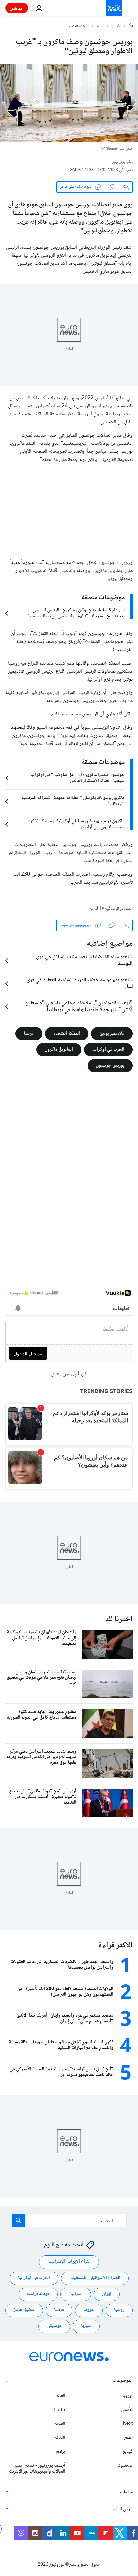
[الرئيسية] (131, 26)
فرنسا (29, 1033)
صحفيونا (125, 2466)
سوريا (86, 2326)
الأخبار (117, 27)
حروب (89, 2310)
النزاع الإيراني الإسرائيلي (69, 2262)
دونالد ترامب (38, 2294)
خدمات (126, 2493)
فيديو (128, 2452)
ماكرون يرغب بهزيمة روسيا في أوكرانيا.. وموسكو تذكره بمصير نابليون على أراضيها (77, 824)
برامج (60, 2452)
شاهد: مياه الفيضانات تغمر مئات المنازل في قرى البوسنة (84, 961)
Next (128, 2424)
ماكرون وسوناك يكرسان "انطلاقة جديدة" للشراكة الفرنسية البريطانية (73, 801)
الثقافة (59, 2438)
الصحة (59, 2424)
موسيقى (54, 2326)
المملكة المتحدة (78, 27)
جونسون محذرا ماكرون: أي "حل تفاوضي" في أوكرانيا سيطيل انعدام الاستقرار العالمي (78, 778)
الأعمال (127, 2410)
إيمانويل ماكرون (59, 1049)
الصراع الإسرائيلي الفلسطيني (95, 2278)
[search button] (18, 2220)
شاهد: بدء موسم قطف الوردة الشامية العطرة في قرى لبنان (80, 984)
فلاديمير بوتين (112, 1033)
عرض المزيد (122, 2510)
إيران (107, 2294)
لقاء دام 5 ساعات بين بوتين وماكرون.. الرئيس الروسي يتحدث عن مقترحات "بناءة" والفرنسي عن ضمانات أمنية (76, 613)
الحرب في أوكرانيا (108, 1049)
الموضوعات (123, 2381)
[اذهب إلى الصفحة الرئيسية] (114, 8)
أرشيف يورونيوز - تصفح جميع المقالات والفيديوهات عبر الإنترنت (37, 2469)
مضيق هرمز (24, 2310)
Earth (59, 2410)
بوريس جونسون (110, 1065)
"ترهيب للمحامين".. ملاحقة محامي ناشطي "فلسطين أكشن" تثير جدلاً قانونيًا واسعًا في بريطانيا (79, 1007)
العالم (101, 27)
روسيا (119, 2310)
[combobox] (69, 2220)
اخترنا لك (119, 1620)
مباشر (17, 8)
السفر (128, 2438)
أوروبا (128, 2396)
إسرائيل (76, 2294)
